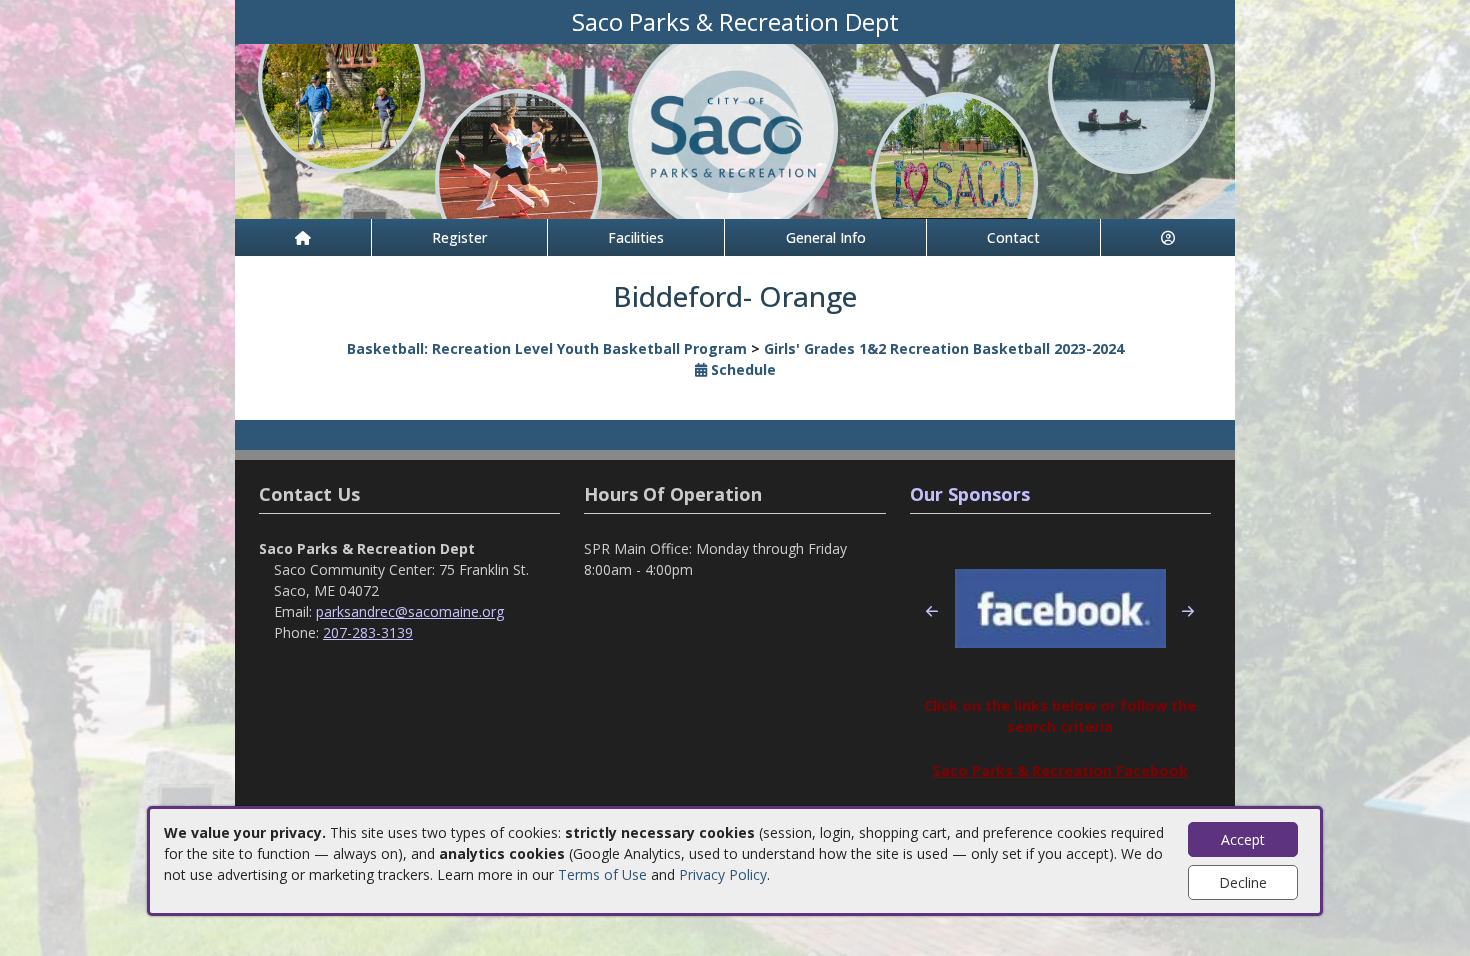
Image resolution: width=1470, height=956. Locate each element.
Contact (1013, 237)
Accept (1243, 839)
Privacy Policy (723, 874)
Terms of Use (602, 874)
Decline (1243, 882)
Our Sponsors (970, 494)
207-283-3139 (368, 632)
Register (459, 237)
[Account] (1168, 237)
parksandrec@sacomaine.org (410, 611)
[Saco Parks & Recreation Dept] (735, 129)
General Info (826, 237)
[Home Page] (303, 237)
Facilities (636, 237)
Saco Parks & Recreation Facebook (1060, 770)
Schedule (741, 369)
